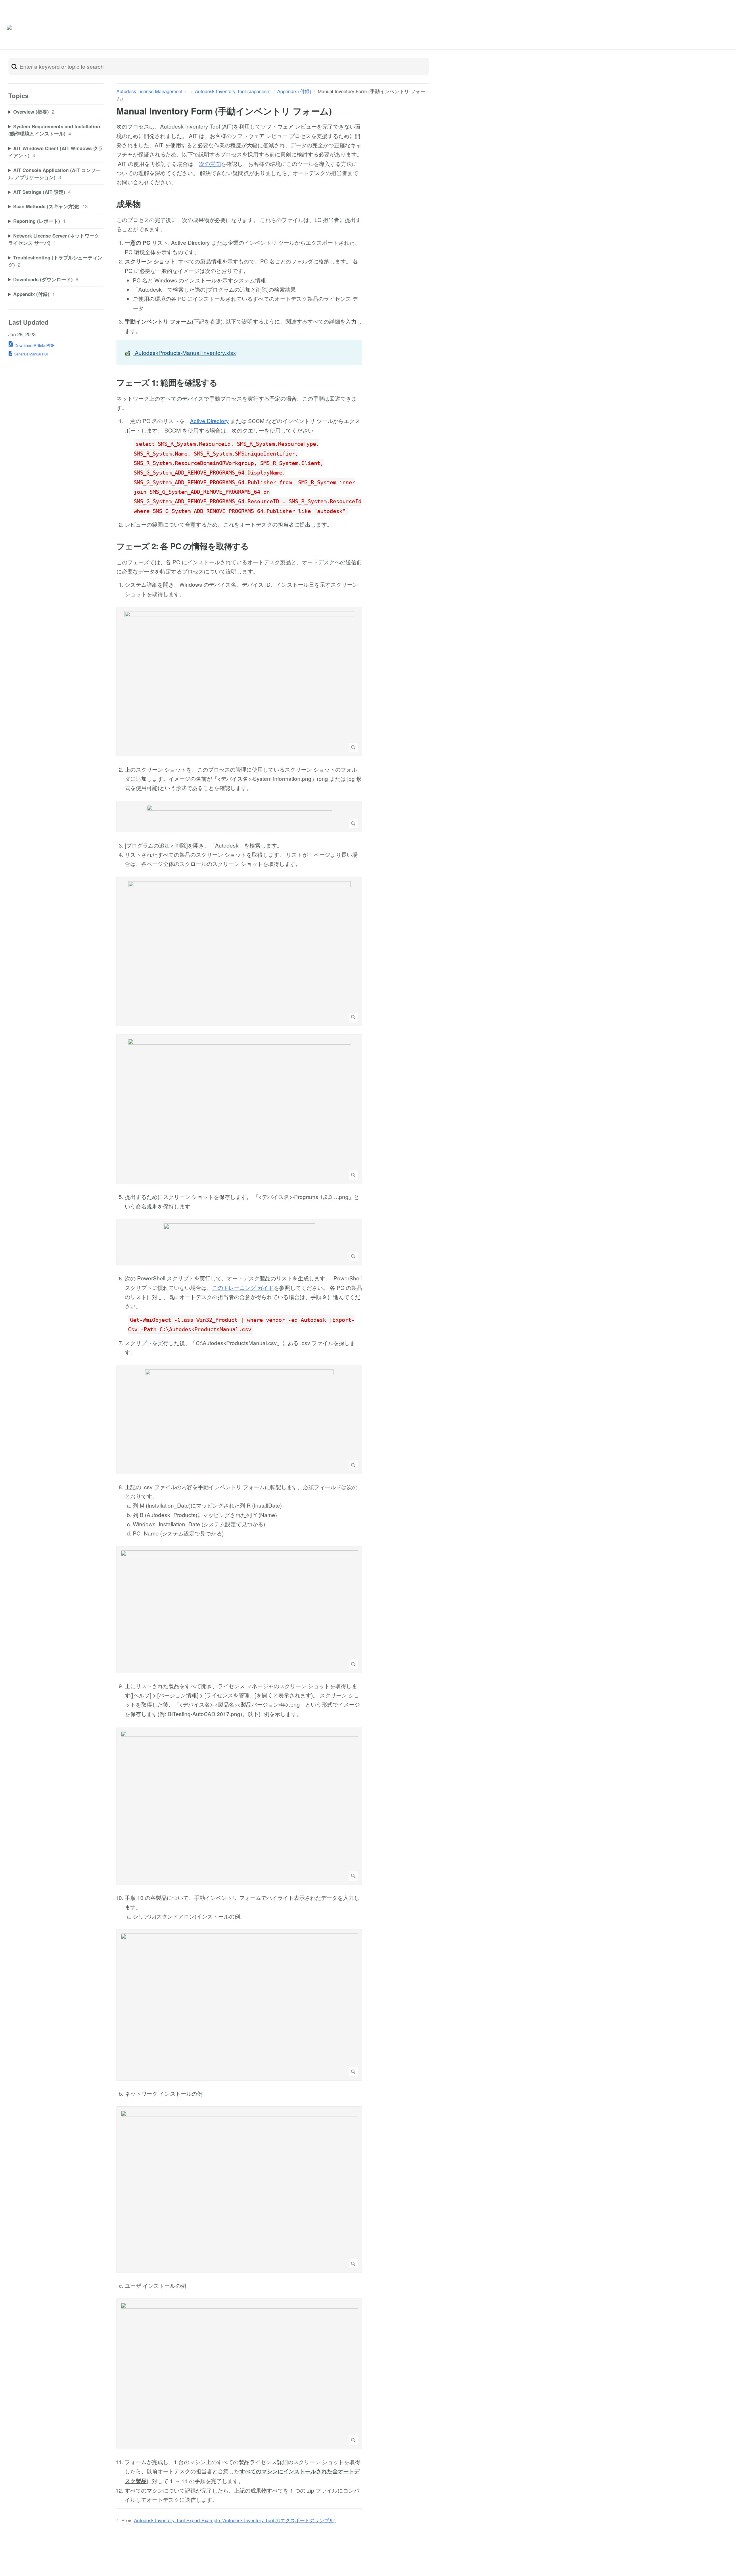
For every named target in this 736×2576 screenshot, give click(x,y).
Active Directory (209, 421)
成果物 (129, 204)
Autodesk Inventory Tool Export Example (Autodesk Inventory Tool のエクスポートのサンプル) (235, 2520)
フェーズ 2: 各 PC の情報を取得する (183, 546)
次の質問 (210, 163)
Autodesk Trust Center (663, 29)
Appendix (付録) (294, 91)
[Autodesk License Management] (36, 29)
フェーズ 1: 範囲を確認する (167, 383)
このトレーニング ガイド (243, 1287)
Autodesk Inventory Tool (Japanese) (233, 91)
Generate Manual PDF (31, 354)
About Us (706, 29)
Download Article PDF (34, 345)
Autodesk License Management (149, 91)
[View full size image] (239, 682)
